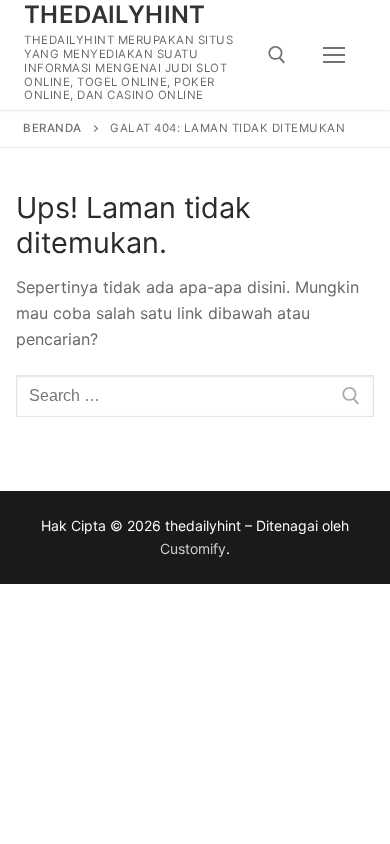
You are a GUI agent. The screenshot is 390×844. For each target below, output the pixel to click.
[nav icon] (334, 55)
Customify (193, 548)
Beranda (52, 128)
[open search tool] (277, 55)
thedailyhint (115, 14)
